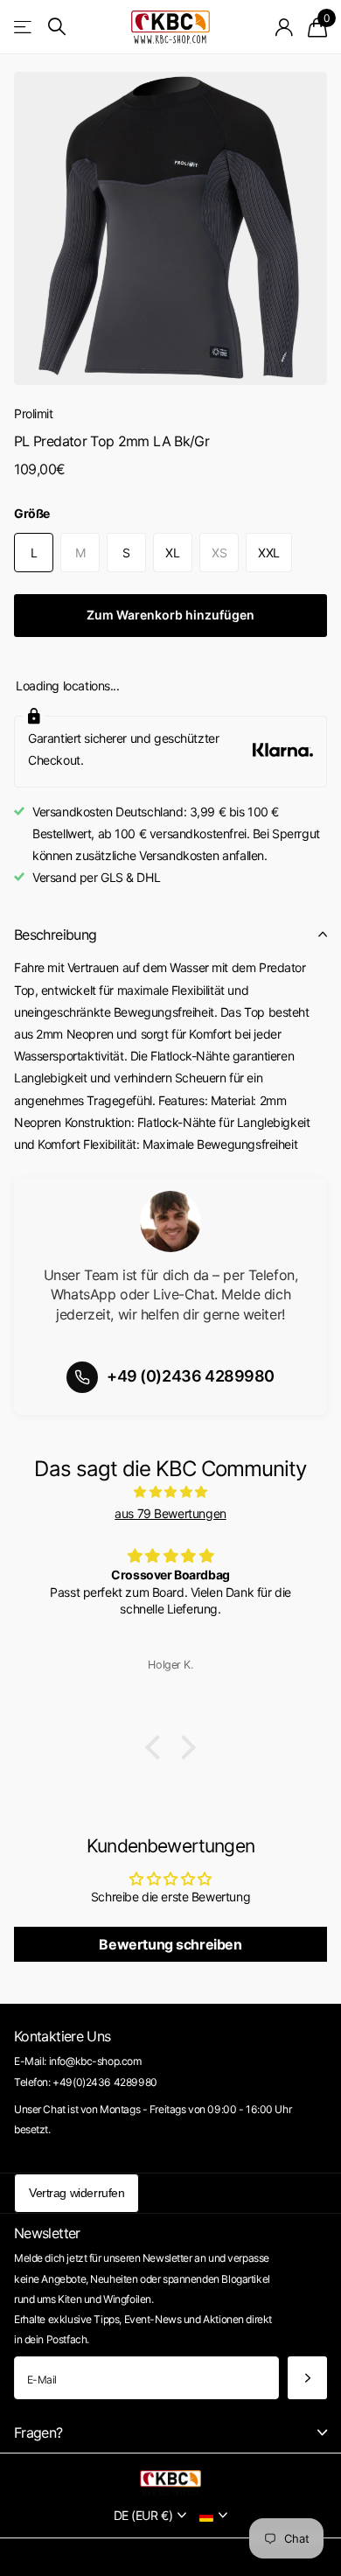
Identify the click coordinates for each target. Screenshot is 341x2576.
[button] (157, 1746)
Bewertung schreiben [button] (170, 1944)
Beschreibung (55, 934)
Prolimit (34, 413)
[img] (170, 1491)
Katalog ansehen (24, 27)
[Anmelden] (285, 27)
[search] (57, 27)
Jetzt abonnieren (307, 2378)
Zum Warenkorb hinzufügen (170, 615)
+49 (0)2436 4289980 (191, 1376)
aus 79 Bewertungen (170, 1513)
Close (170, 2432)
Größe (32, 513)
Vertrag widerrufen (77, 2193)
